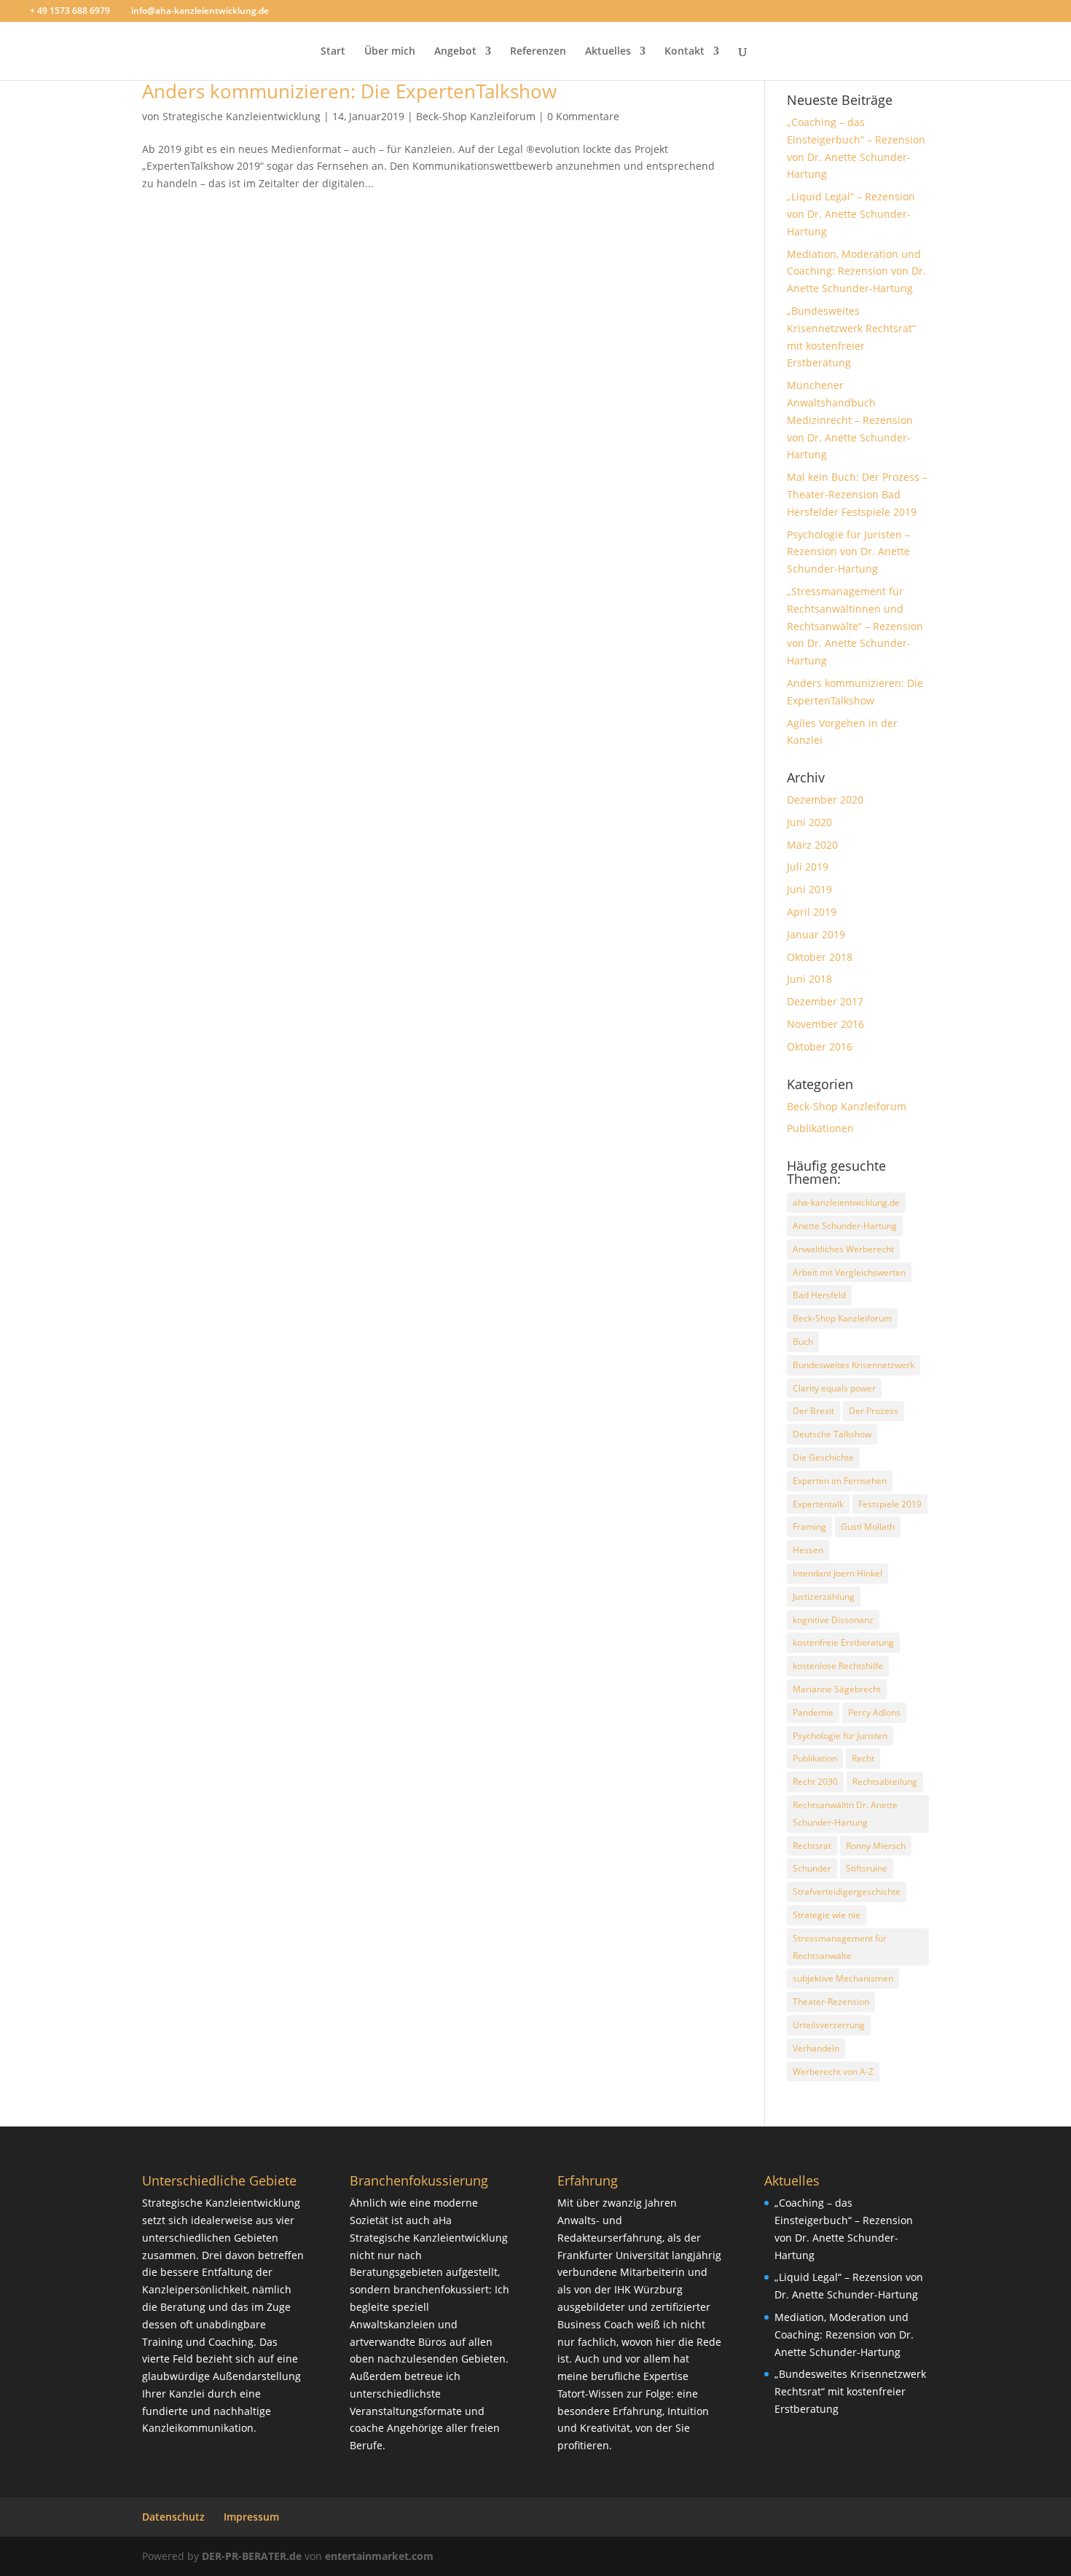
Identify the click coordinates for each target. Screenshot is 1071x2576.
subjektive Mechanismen (843, 1978)
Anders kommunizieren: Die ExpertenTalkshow (349, 91)
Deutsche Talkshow (832, 1434)
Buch (803, 1342)
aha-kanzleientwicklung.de (846, 1202)
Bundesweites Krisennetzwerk (854, 1365)
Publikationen (820, 1128)
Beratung (183, 2307)
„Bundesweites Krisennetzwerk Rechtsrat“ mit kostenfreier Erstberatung (850, 2391)
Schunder (812, 1868)
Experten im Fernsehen (840, 1481)
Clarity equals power (834, 1388)
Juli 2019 (808, 867)
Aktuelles (608, 52)
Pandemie (813, 1712)
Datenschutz (173, 2517)
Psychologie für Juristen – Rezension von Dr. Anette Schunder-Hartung (848, 552)
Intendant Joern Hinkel (837, 1573)
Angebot (455, 52)
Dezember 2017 (825, 1001)
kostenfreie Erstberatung (843, 1642)
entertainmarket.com (379, 2556)
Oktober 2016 (820, 1046)
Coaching (231, 2342)
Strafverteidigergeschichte (847, 1892)
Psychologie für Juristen (840, 1736)
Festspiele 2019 (890, 1504)
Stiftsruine (867, 1868)
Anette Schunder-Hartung (845, 1226)
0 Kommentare (583, 116)
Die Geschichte (823, 1457)
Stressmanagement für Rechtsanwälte (840, 1947)
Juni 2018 (809, 979)
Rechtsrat (812, 1846)
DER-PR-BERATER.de (252, 2556)
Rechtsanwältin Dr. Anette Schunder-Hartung (845, 1814)
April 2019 (812, 912)
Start (333, 52)
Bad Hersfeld (819, 1295)
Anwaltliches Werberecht (843, 1249)
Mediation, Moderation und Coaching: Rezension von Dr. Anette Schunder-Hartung (856, 271)
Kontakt (684, 52)
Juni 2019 (809, 889)
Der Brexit (813, 1411)
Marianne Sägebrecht (837, 1689)
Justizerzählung (824, 1597)
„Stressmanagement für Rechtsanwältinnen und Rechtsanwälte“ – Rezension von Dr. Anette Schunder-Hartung (855, 626)
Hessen (808, 1550)
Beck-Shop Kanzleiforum (476, 116)
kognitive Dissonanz (833, 1620)
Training (162, 2342)
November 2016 (825, 1024)
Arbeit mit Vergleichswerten (849, 1272)
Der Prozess (874, 1411)
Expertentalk (818, 1504)
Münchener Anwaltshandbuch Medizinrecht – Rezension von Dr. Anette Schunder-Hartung (850, 420)
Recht (863, 1758)
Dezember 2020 (825, 800)
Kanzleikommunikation (198, 2428)
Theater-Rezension (831, 2002)
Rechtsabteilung (885, 1782)
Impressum (251, 2517)
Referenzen (538, 52)
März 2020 (812, 845)
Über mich (390, 52)
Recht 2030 (815, 1782)
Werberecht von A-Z (833, 2072)
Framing (809, 1527)
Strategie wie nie (827, 1915)
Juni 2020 (809, 822)
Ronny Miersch (876, 1846)
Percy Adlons (874, 1712)
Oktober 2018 (820, 957)
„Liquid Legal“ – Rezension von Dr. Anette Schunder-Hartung (851, 214)
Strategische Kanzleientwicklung (242, 116)
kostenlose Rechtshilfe (838, 1666)
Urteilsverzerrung (829, 2025)
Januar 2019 (816, 934)
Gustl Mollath (868, 1527)
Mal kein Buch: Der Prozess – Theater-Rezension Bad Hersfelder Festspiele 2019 (857, 494)
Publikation (815, 1758)
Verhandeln (816, 2048)
